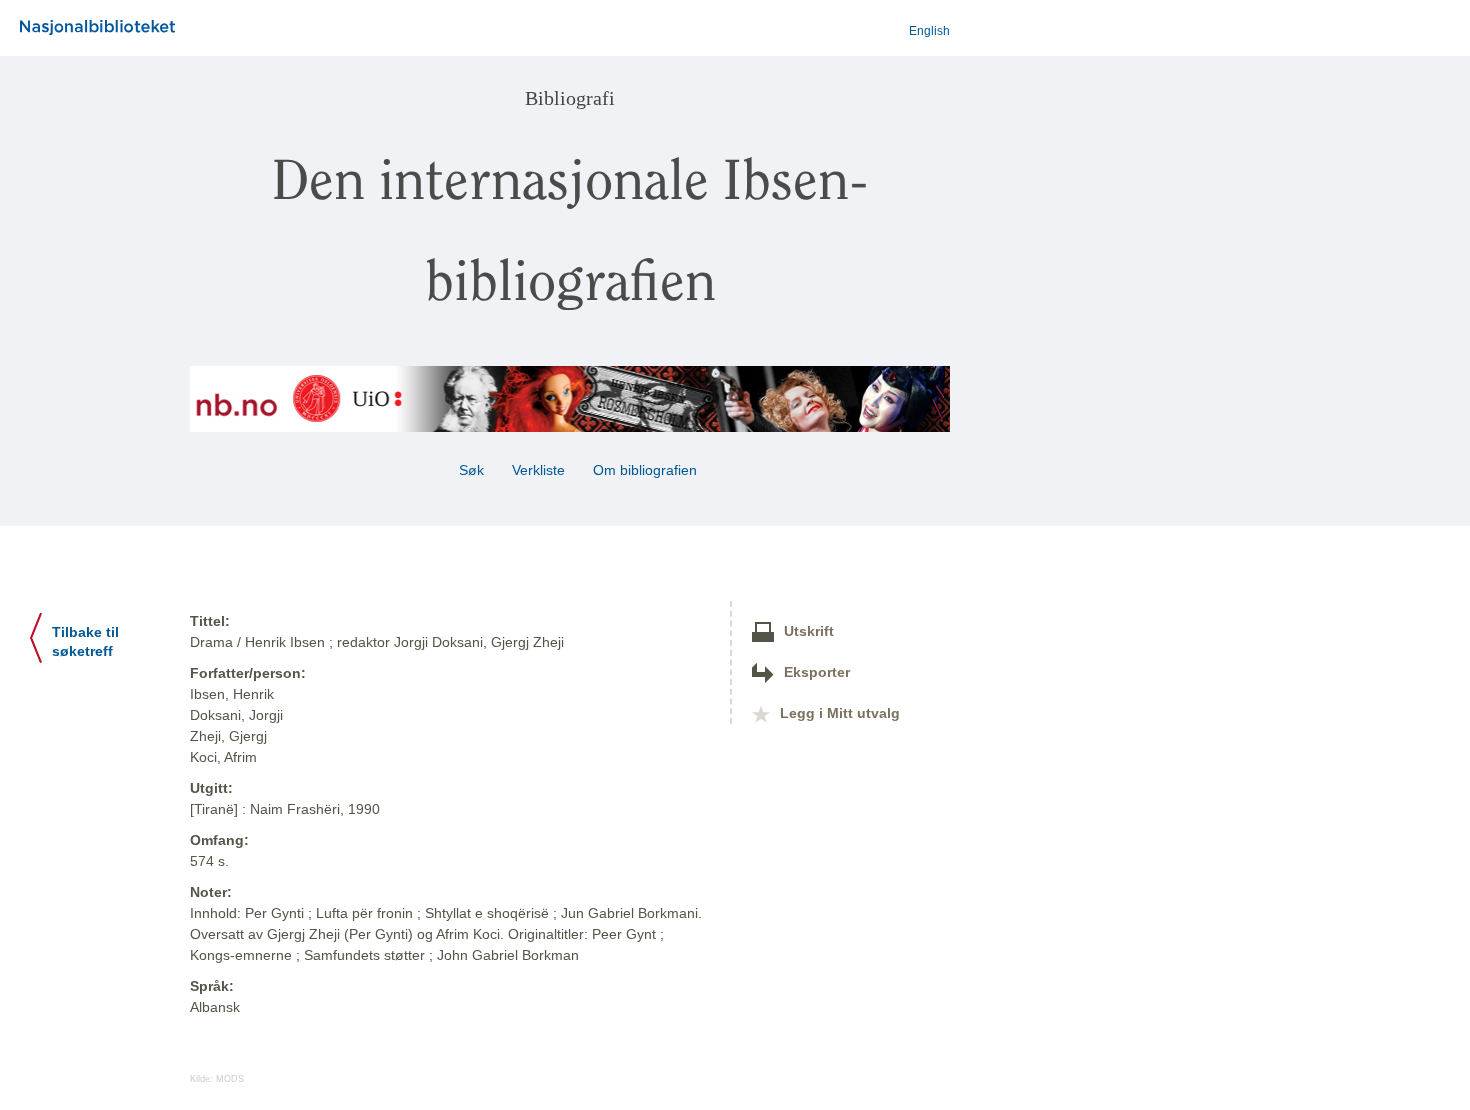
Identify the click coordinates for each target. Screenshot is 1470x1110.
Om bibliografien (647, 470)
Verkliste (538, 470)
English (929, 31)
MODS (230, 1079)
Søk (471, 470)
